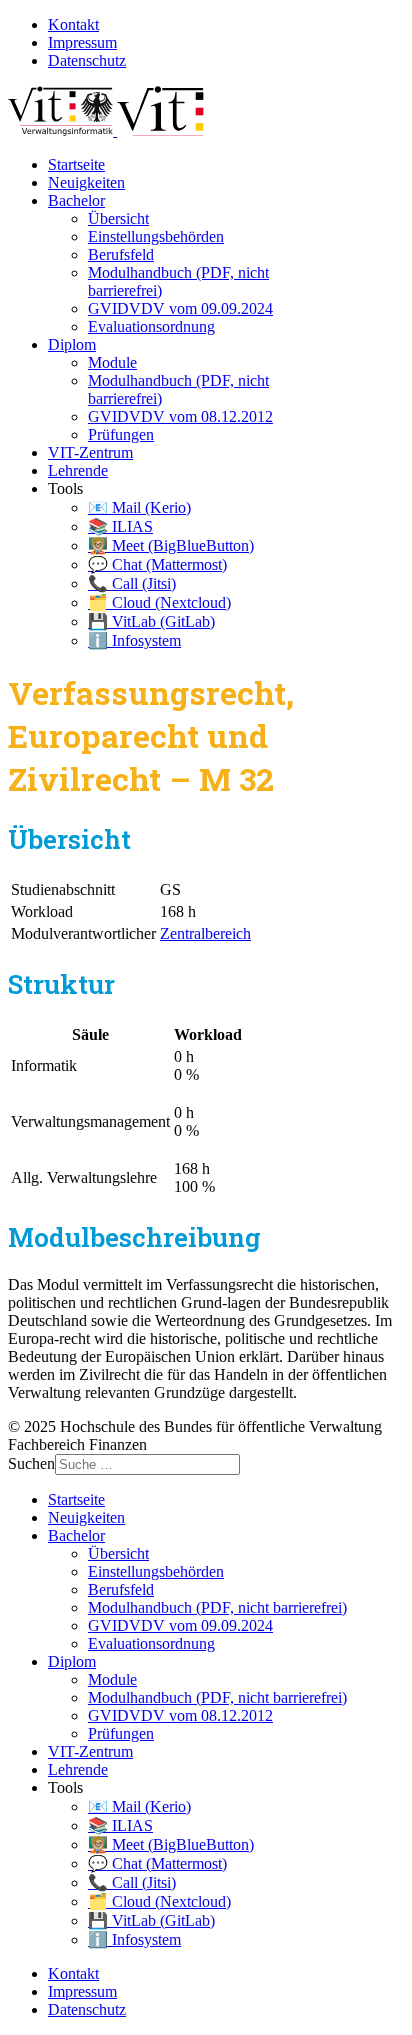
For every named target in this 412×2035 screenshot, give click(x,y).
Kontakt (73, 24)
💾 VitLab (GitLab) (151, 621)
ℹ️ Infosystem (134, 640)
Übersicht (118, 218)
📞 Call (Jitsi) (132, 583)
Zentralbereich (205, 933)
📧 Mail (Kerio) (139, 507)
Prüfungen (121, 434)
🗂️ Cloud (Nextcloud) (159, 602)
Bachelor (76, 200)
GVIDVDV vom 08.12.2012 (180, 416)
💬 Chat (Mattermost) (157, 564)
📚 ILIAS (120, 526)
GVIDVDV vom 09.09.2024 (180, 308)
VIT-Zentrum (90, 452)
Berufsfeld (121, 254)
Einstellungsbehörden (156, 236)
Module (112, 362)
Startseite (76, 164)
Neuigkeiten (86, 182)
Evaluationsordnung (151, 326)
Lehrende (78, 470)
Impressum (82, 42)
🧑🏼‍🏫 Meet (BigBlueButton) (171, 545)
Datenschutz (87, 60)
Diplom (72, 344)
